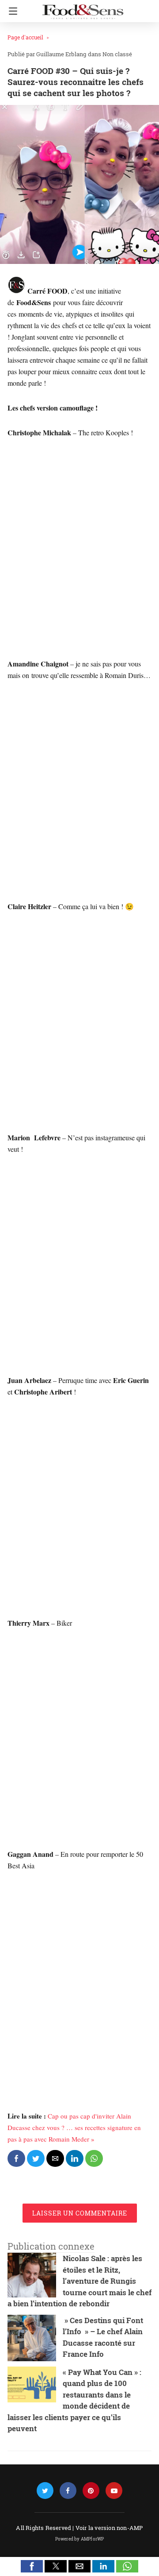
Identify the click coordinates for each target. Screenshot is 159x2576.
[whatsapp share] (94, 2158)
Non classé (117, 54)
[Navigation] (11, 11)
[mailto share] (55, 2158)
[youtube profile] (114, 2491)
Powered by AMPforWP (80, 2539)
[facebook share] (16, 2158)
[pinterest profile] (91, 2491)
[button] (32, 2566)
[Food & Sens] (83, 8)
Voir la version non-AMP (109, 2528)
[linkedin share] (75, 2158)
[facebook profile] (68, 2491)
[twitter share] (36, 2158)
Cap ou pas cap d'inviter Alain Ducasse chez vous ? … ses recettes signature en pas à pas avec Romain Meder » (74, 2127)
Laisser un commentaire (80, 2213)
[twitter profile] (45, 2491)
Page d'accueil (25, 37)
